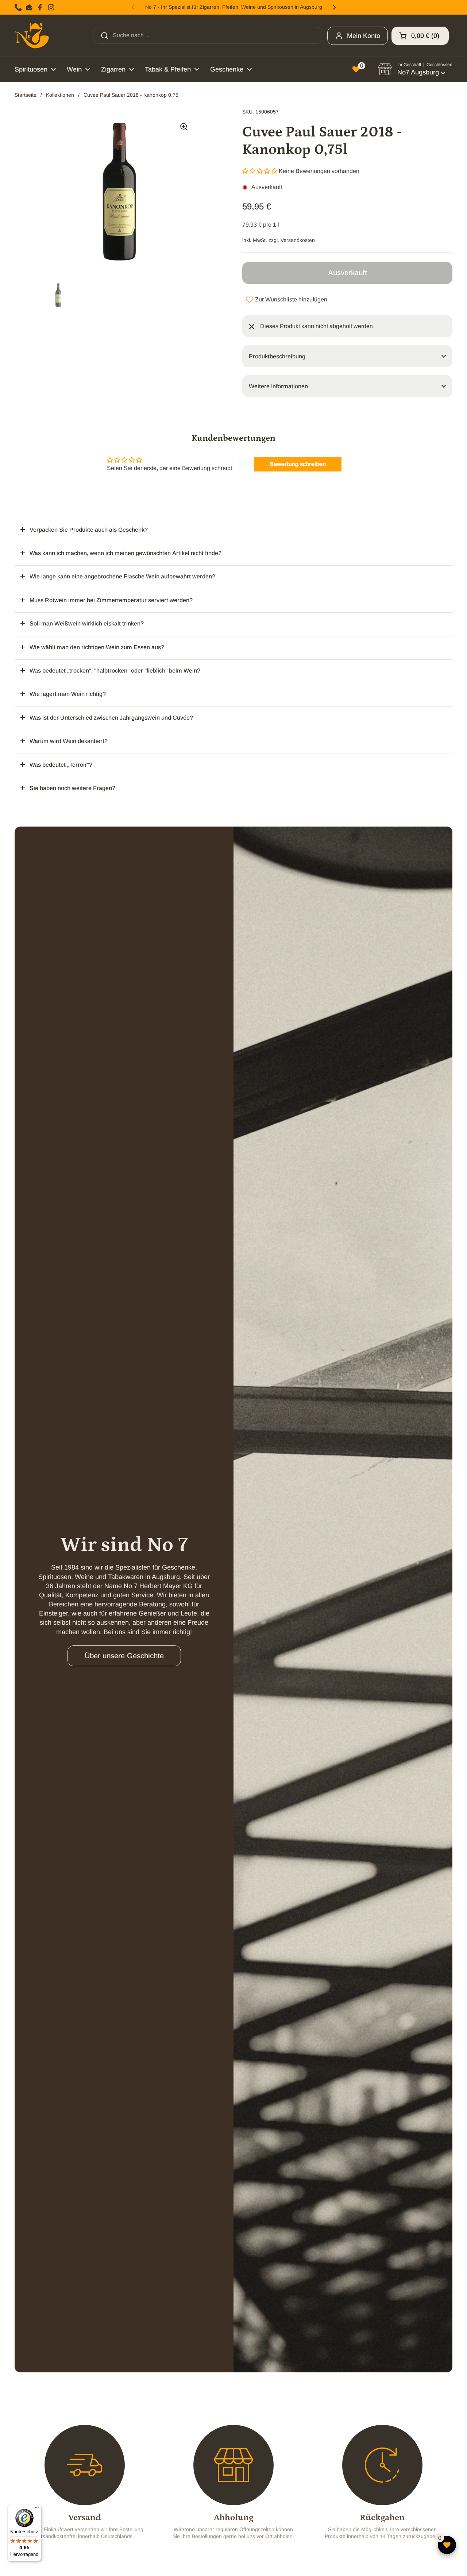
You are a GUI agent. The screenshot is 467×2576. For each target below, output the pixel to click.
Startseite (26, 95)
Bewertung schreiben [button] (298, 464)
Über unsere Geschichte (124, 1656)
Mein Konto (364, 36)
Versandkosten (298, 240)
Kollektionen (60, 95)
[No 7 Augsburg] (32, 36)
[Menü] (37, 2509)
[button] (420, 36)
